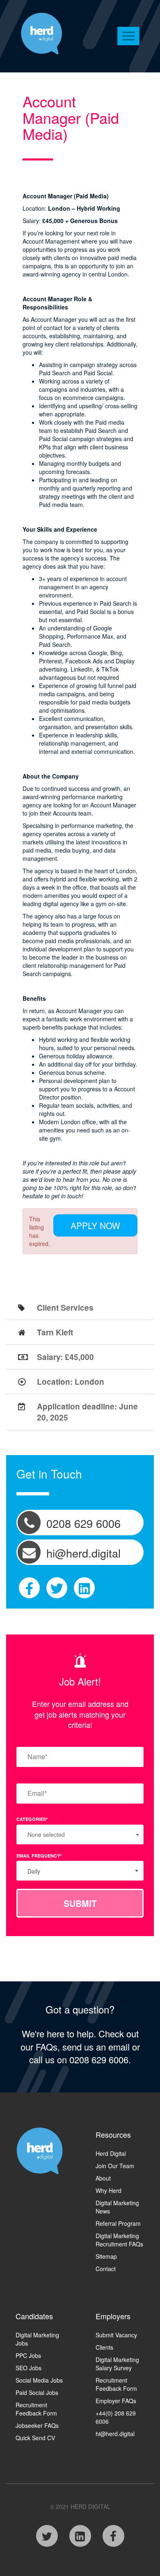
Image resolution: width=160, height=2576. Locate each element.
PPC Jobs (28, 2355)
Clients (104, 2347)
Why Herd (109, 2190)
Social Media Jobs (39, 2380)
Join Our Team (115, 2166)
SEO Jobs (29, 2368)
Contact (106, 2269)
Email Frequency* (39, 1856)
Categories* (32, 1819)
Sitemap (106, 2256)
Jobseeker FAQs (37, 2425)
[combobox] (80, 1871)
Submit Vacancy (116, 2335)
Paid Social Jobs (37, 2392)
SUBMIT (80, 1903)
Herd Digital (111, 2153)
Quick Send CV (35, 2438)
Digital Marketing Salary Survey (117, 2364)
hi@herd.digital (115, 2434)
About (103, 2178)
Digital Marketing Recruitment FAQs (119, 2240)
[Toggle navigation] (129, 36)
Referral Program (118, 2223)
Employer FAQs (116, 2401)
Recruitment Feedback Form (36, 2409)
